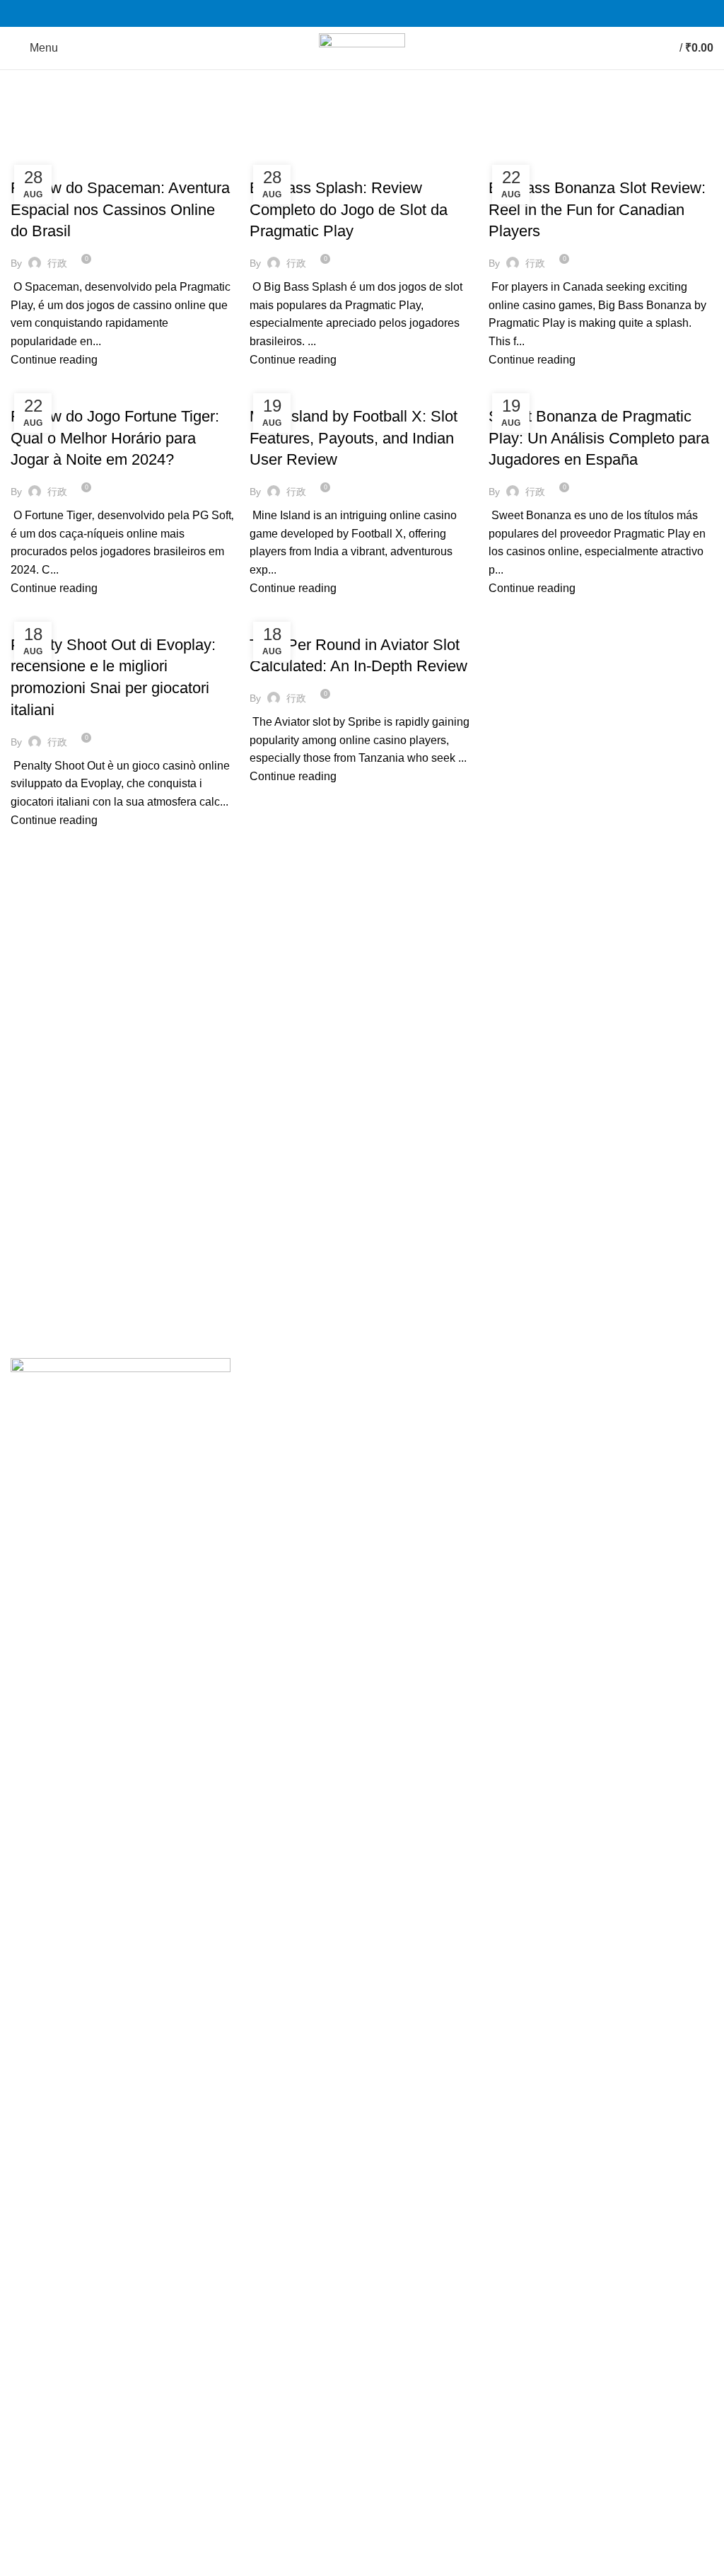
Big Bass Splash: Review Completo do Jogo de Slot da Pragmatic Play (349, 210)
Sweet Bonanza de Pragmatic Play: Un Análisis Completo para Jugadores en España (599, 438)
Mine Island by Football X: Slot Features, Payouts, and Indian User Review (354, 438)
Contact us (520, 1422)
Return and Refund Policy (316, 1422)
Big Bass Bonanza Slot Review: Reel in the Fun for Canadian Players (597, 210)
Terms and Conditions (306, 1448)
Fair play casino (57, 163)
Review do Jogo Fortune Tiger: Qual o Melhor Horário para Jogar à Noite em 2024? (115, 438)
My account (522, 1475)
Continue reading (54, 360)
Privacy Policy (287, 1395)
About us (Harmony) (544, 1448)
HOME (510, 1395)
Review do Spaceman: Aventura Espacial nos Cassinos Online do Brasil (120, 210)
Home (22, 146)
